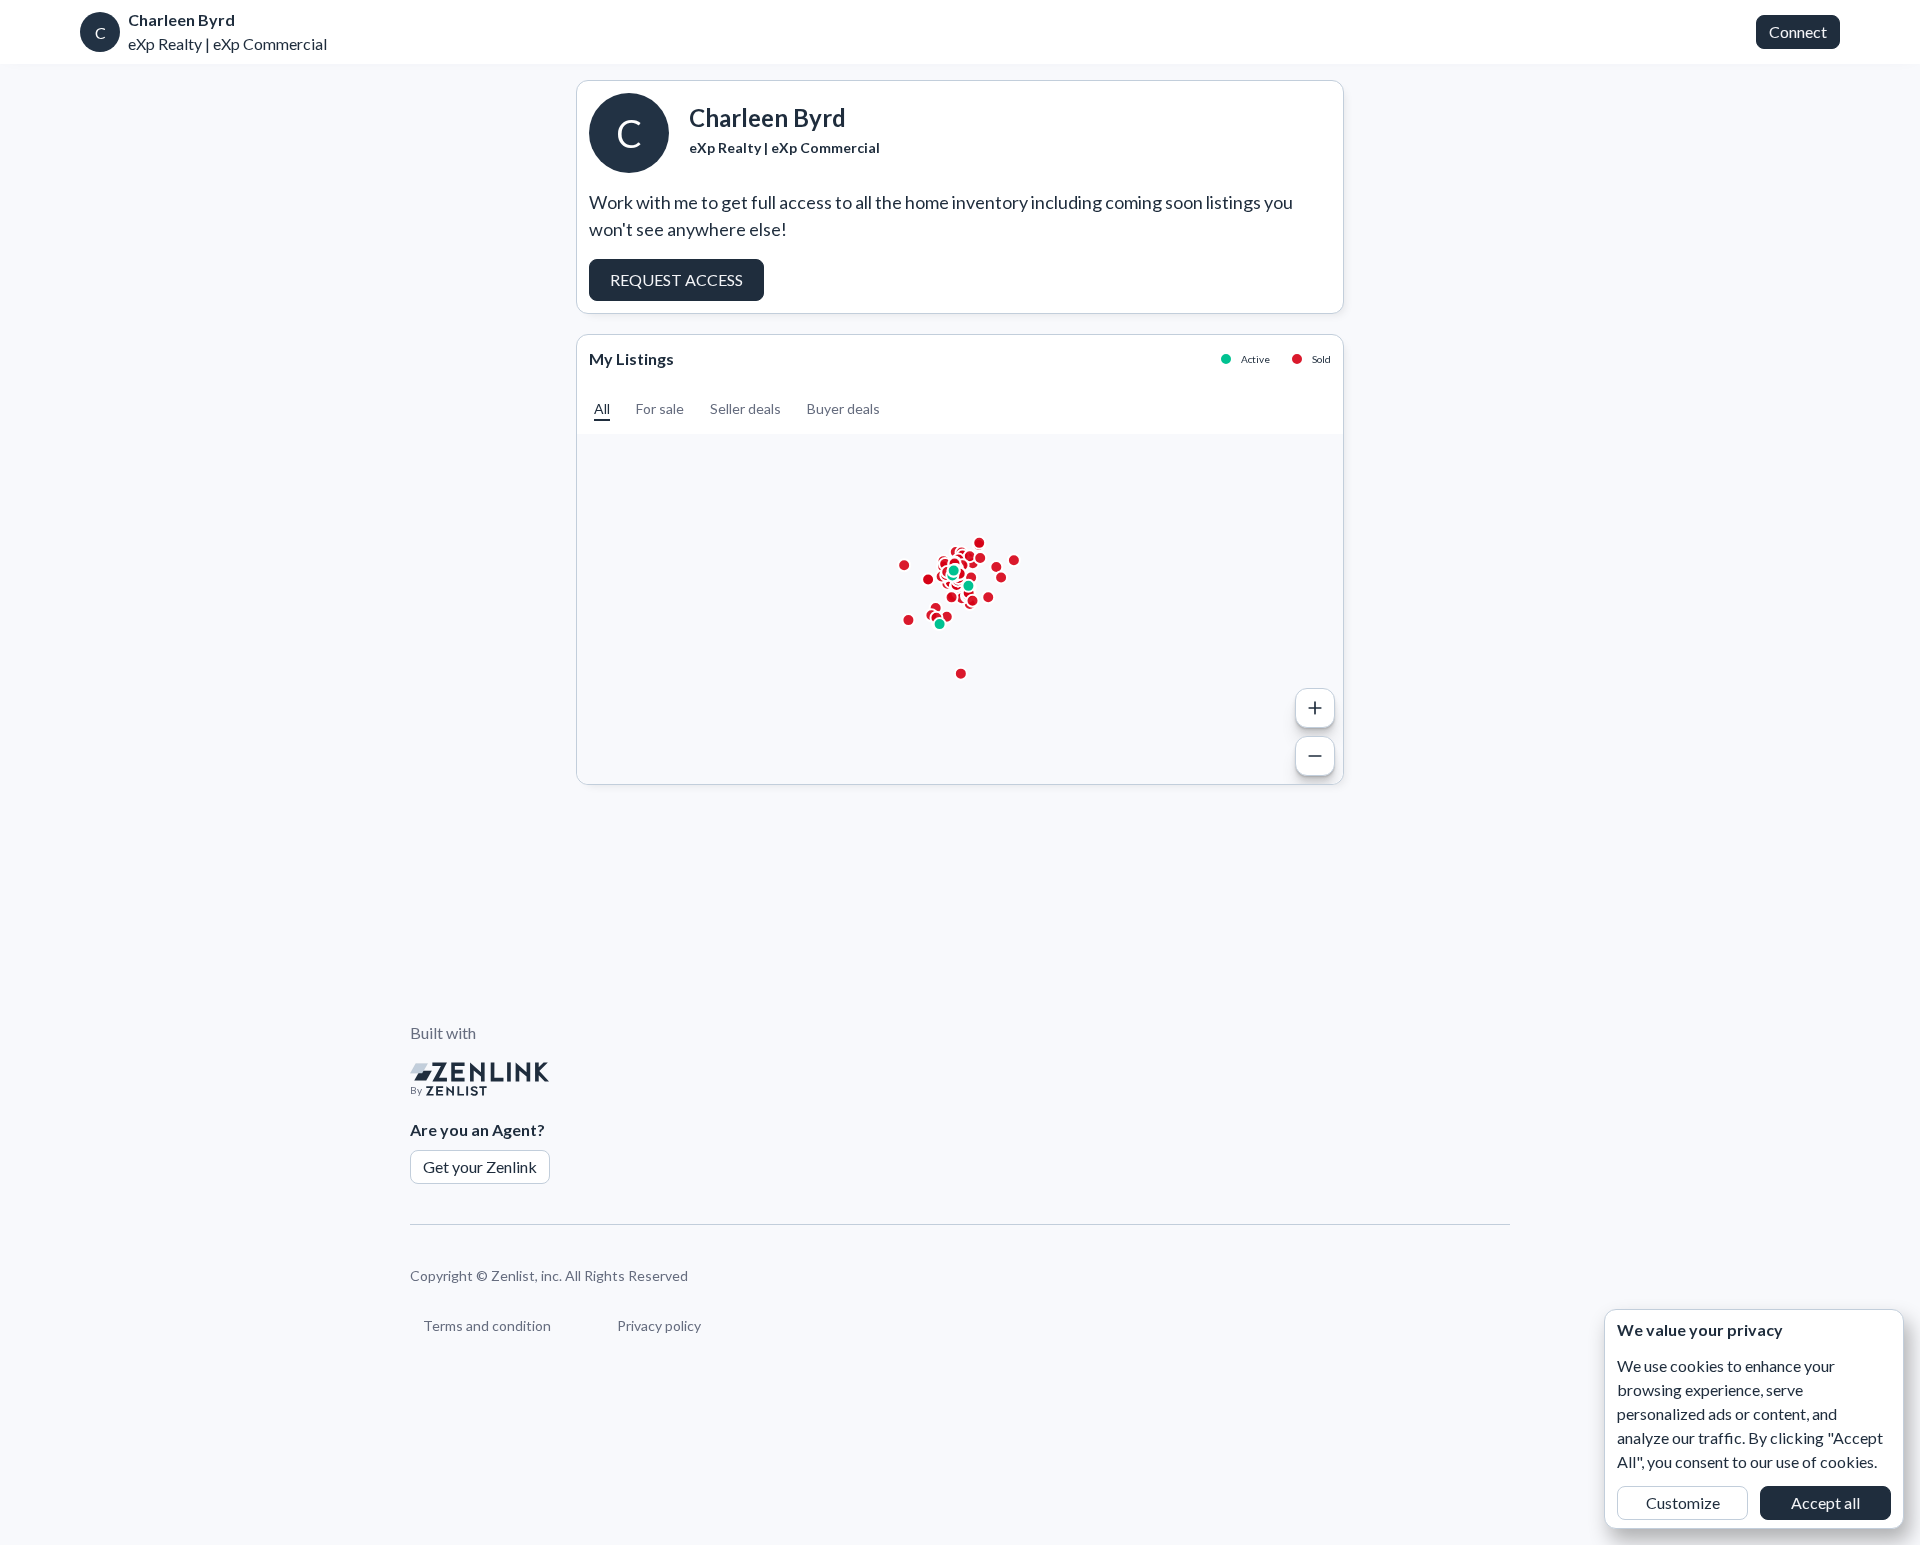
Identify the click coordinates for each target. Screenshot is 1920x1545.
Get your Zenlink (480, 1166)
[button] (602, 408)
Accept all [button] (1825, 1502)
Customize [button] (1683, 1502)
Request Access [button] (676, 279)
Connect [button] (1798, 31)
